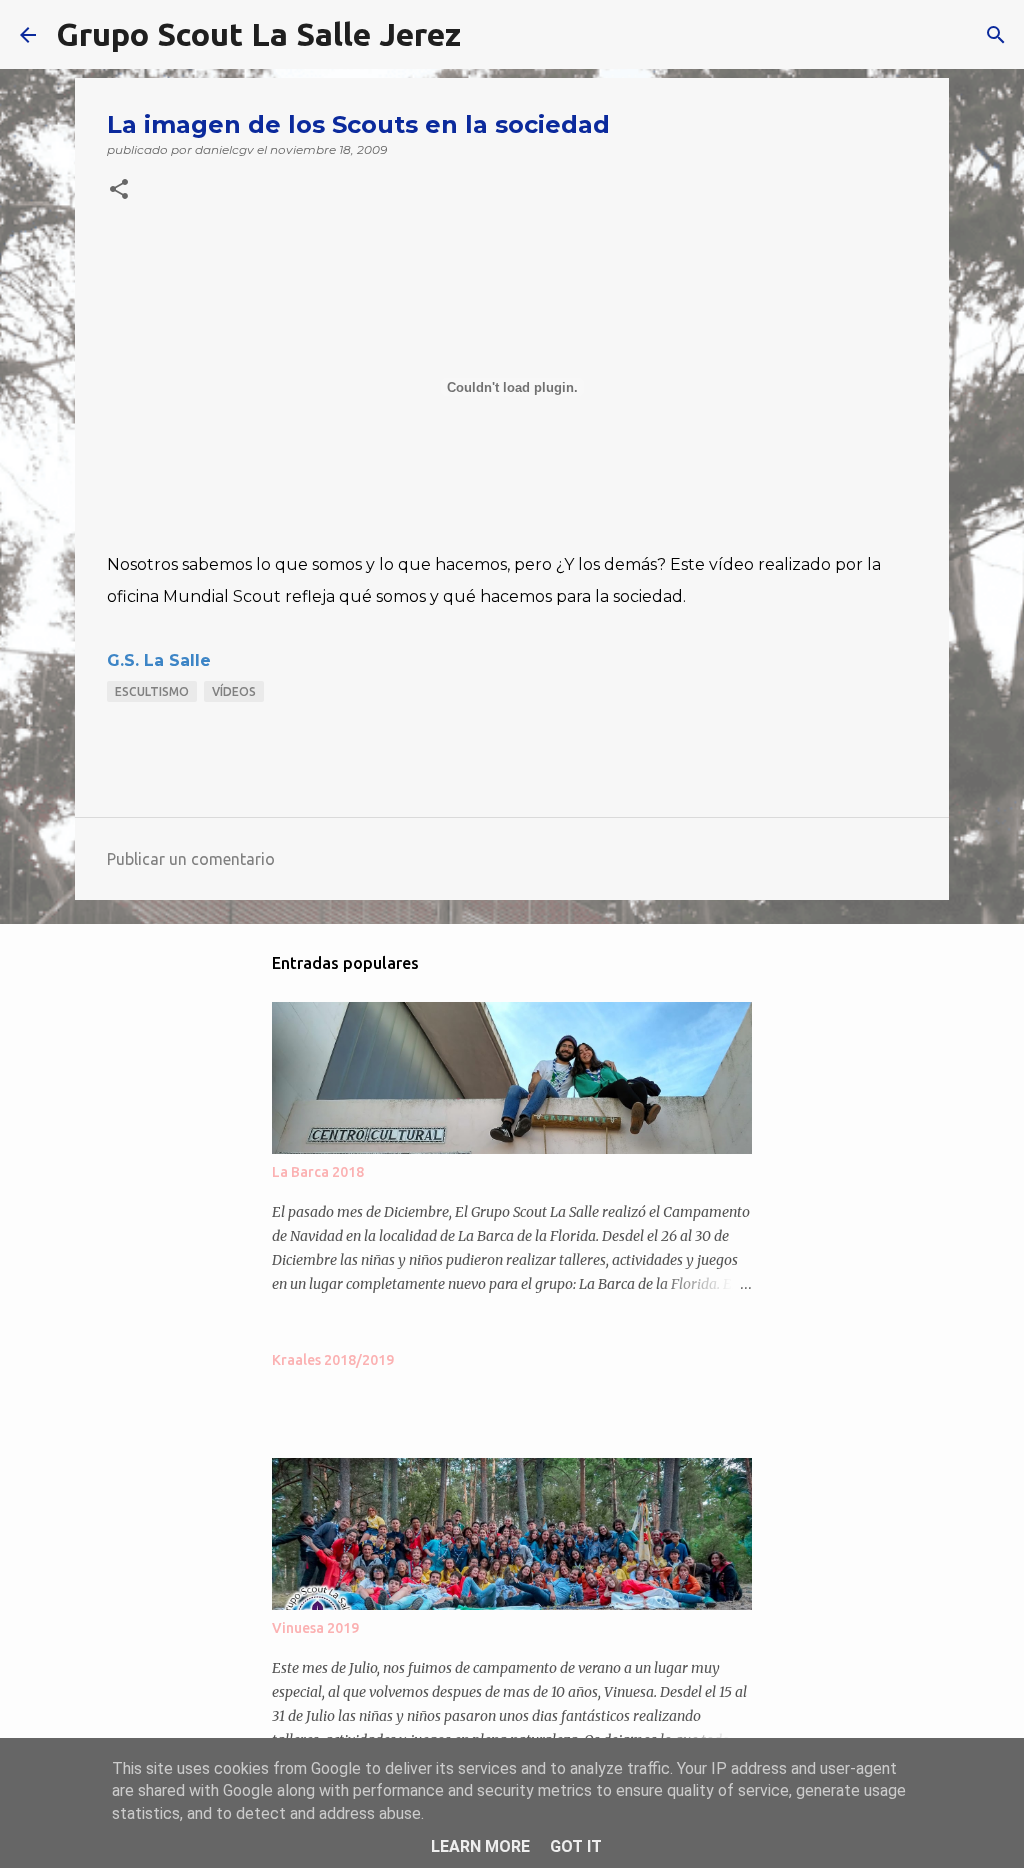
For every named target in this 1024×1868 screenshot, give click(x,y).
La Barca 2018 (318, 1172)
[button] (119, 190)
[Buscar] (489, 35)
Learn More (480, 1846)
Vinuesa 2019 (315, 1628)
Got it (576, 1846)
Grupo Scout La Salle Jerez (258, 34)
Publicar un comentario (191, 859)
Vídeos (234, 691)
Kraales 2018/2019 (333, 1360)
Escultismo (152, 691)
